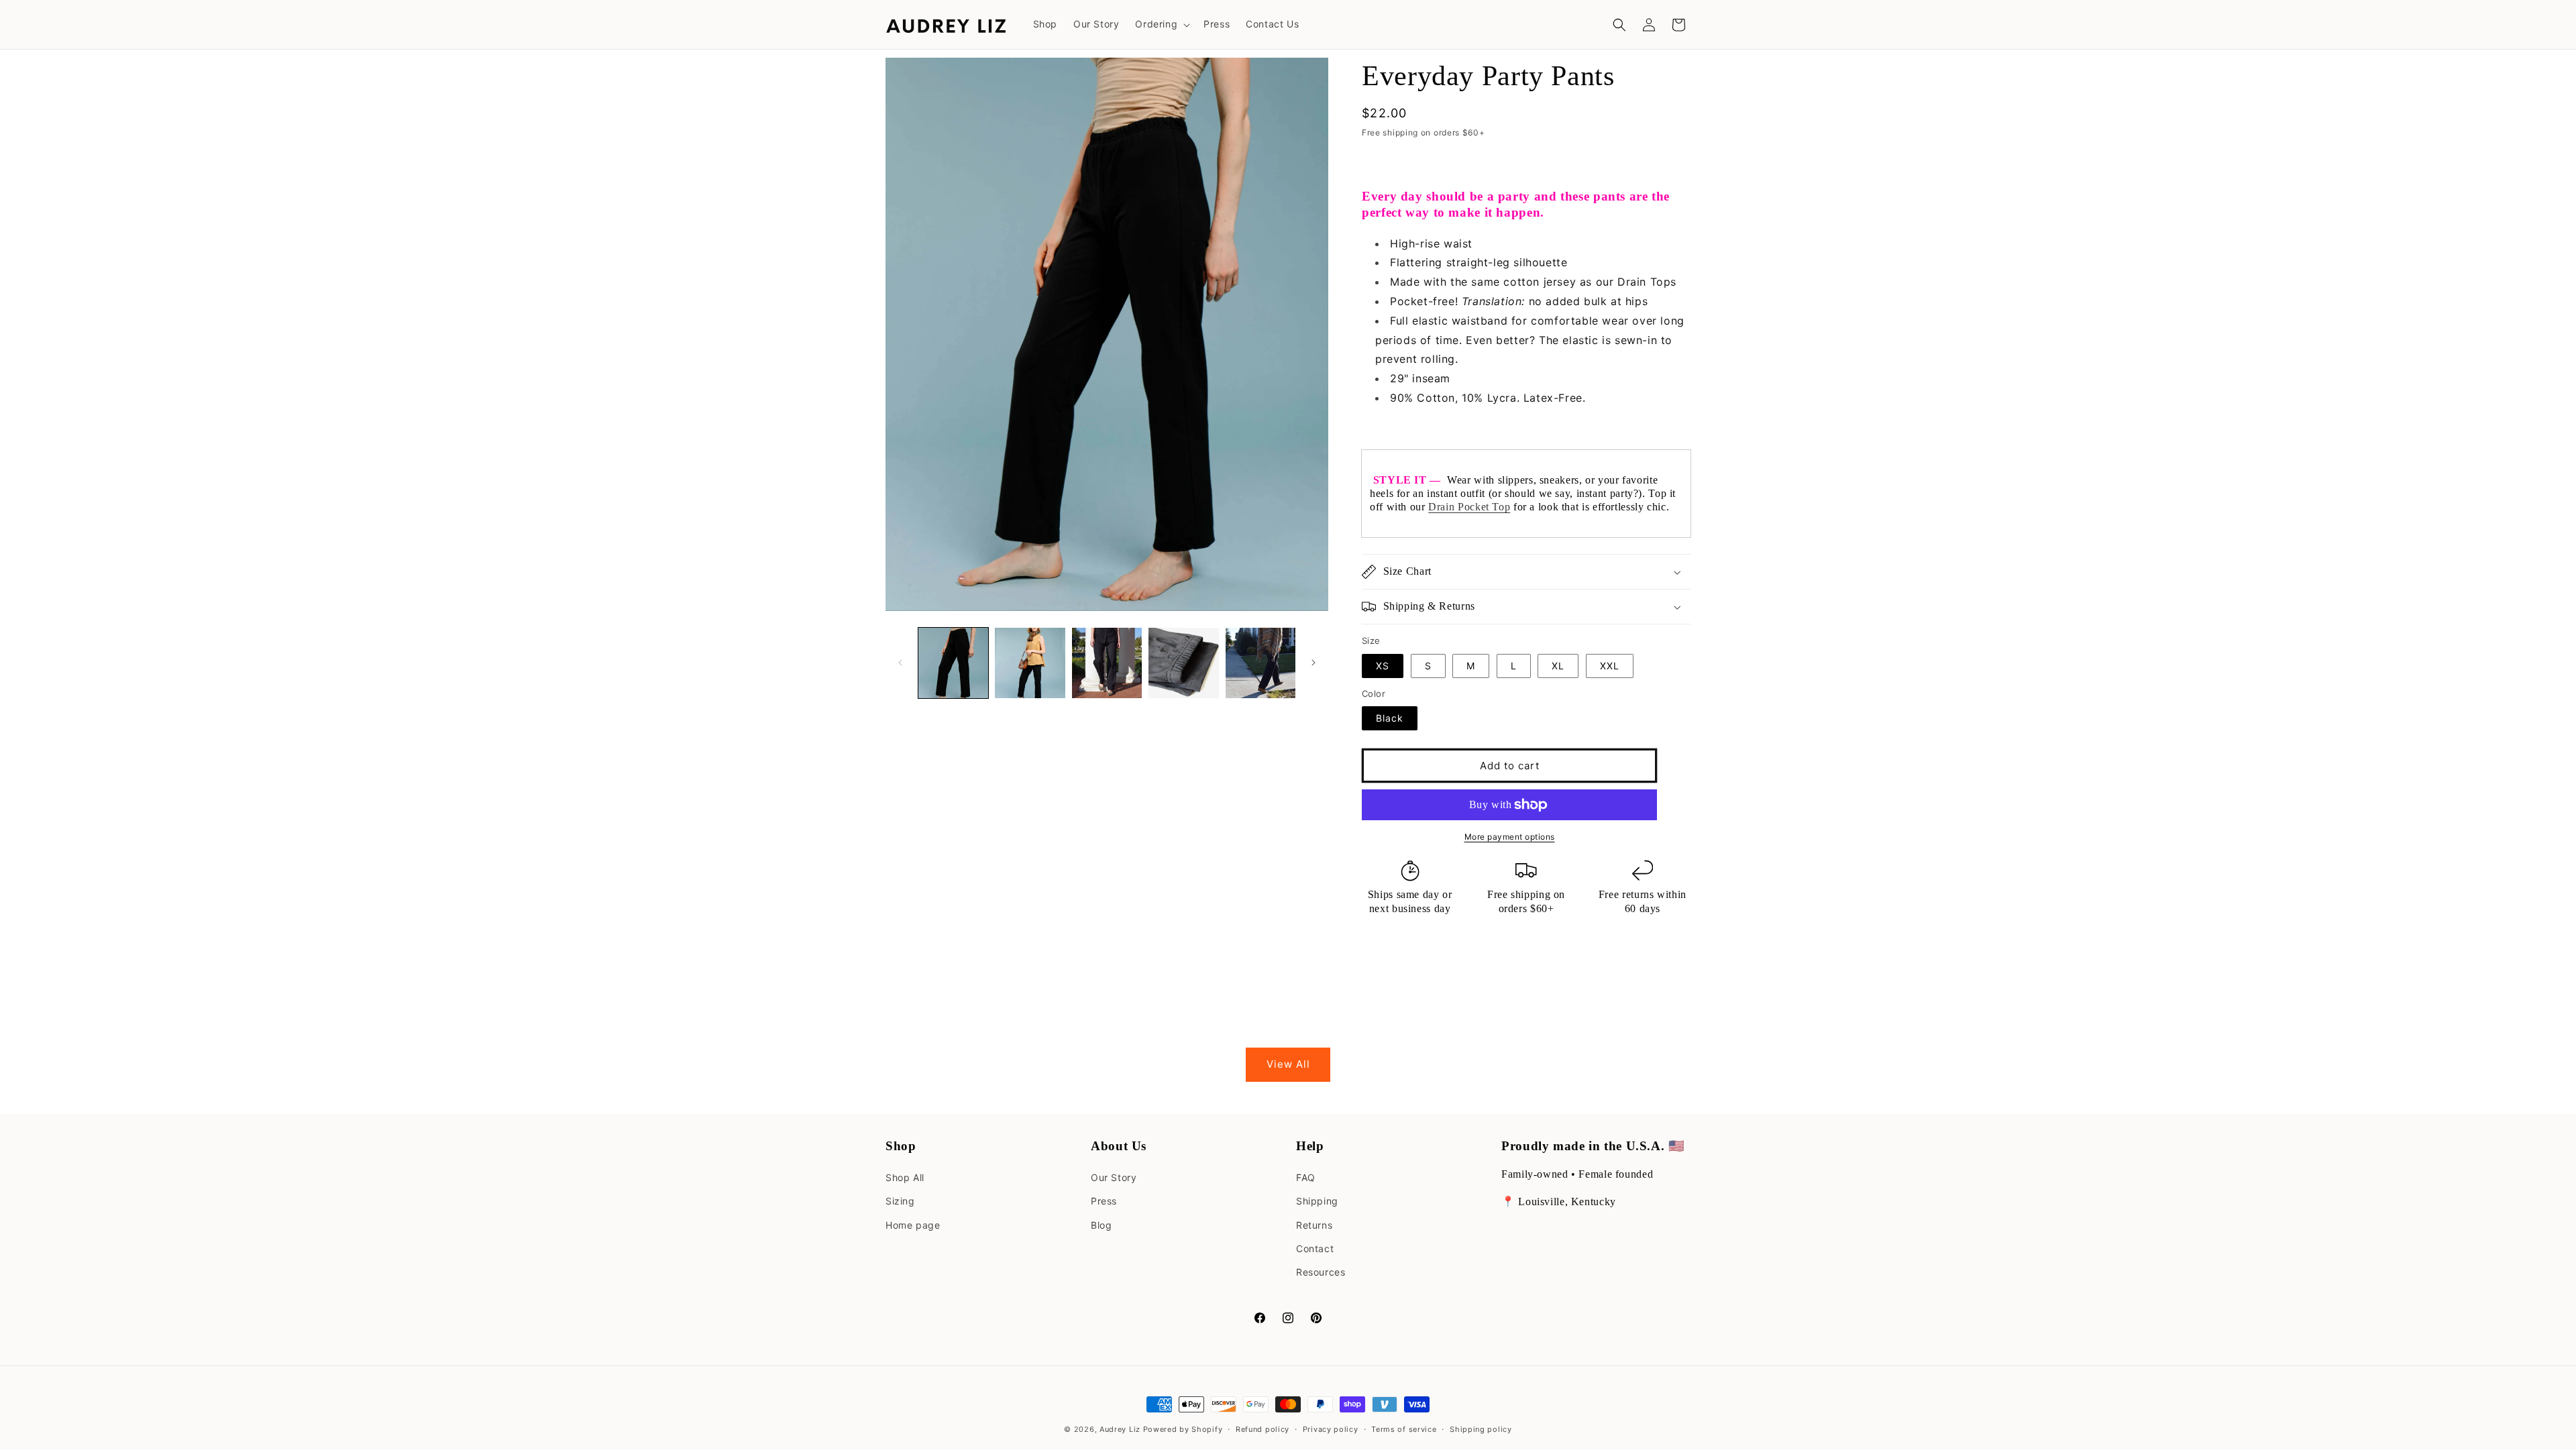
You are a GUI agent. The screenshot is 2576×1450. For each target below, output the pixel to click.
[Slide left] (900, 663)
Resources (1321, 1272)
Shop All (905, 1177)
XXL (1610, 666)
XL (1558, 666)
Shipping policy (1481, 1429)
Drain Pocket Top (1469, 507)
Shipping (1317, 1201)
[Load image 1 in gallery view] (953, 663)
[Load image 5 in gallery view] (1260, 663)
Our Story (1114, 1177)
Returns (1314, 1225)
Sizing (900, 1201)
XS (1383, 666)
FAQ (1306, 1177)
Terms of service (1404, 1429)
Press (1104, 1201)
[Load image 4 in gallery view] (1183, 663)
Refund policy (1263, 1429)
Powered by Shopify (1183, 1429)
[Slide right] (1313, 663)
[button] (1161, 24)
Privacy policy (1331, 1429)
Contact (1315, 1248)
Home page (913, 1225)
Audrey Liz (1120, 1429)
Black (1390, 718)
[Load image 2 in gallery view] (1030, 663)
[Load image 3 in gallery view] (1107, 663)
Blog (1101, 1225)
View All (1288, 1064)
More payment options (1510, 837)
